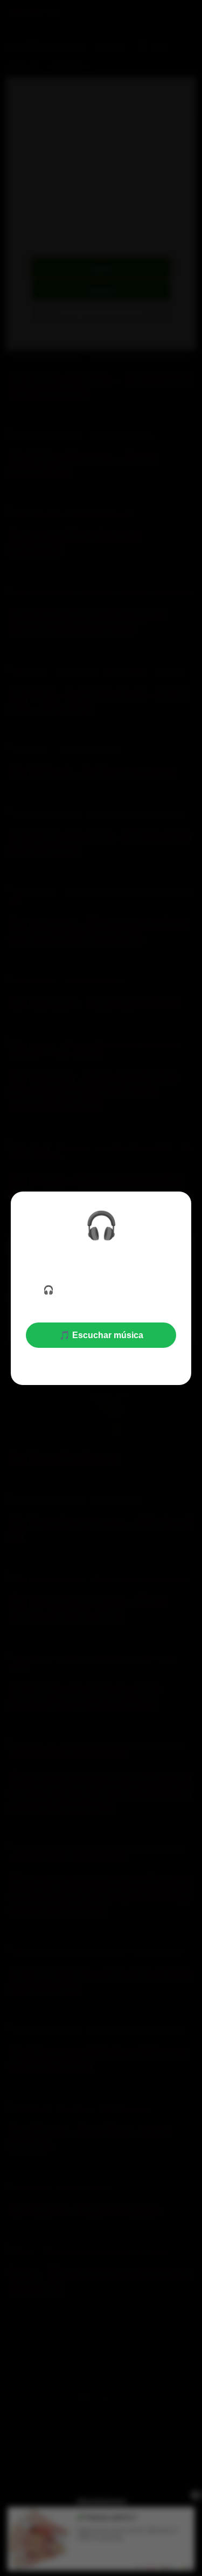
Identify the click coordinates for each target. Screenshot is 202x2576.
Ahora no (101, 1362)
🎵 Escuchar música (101, 1335)
